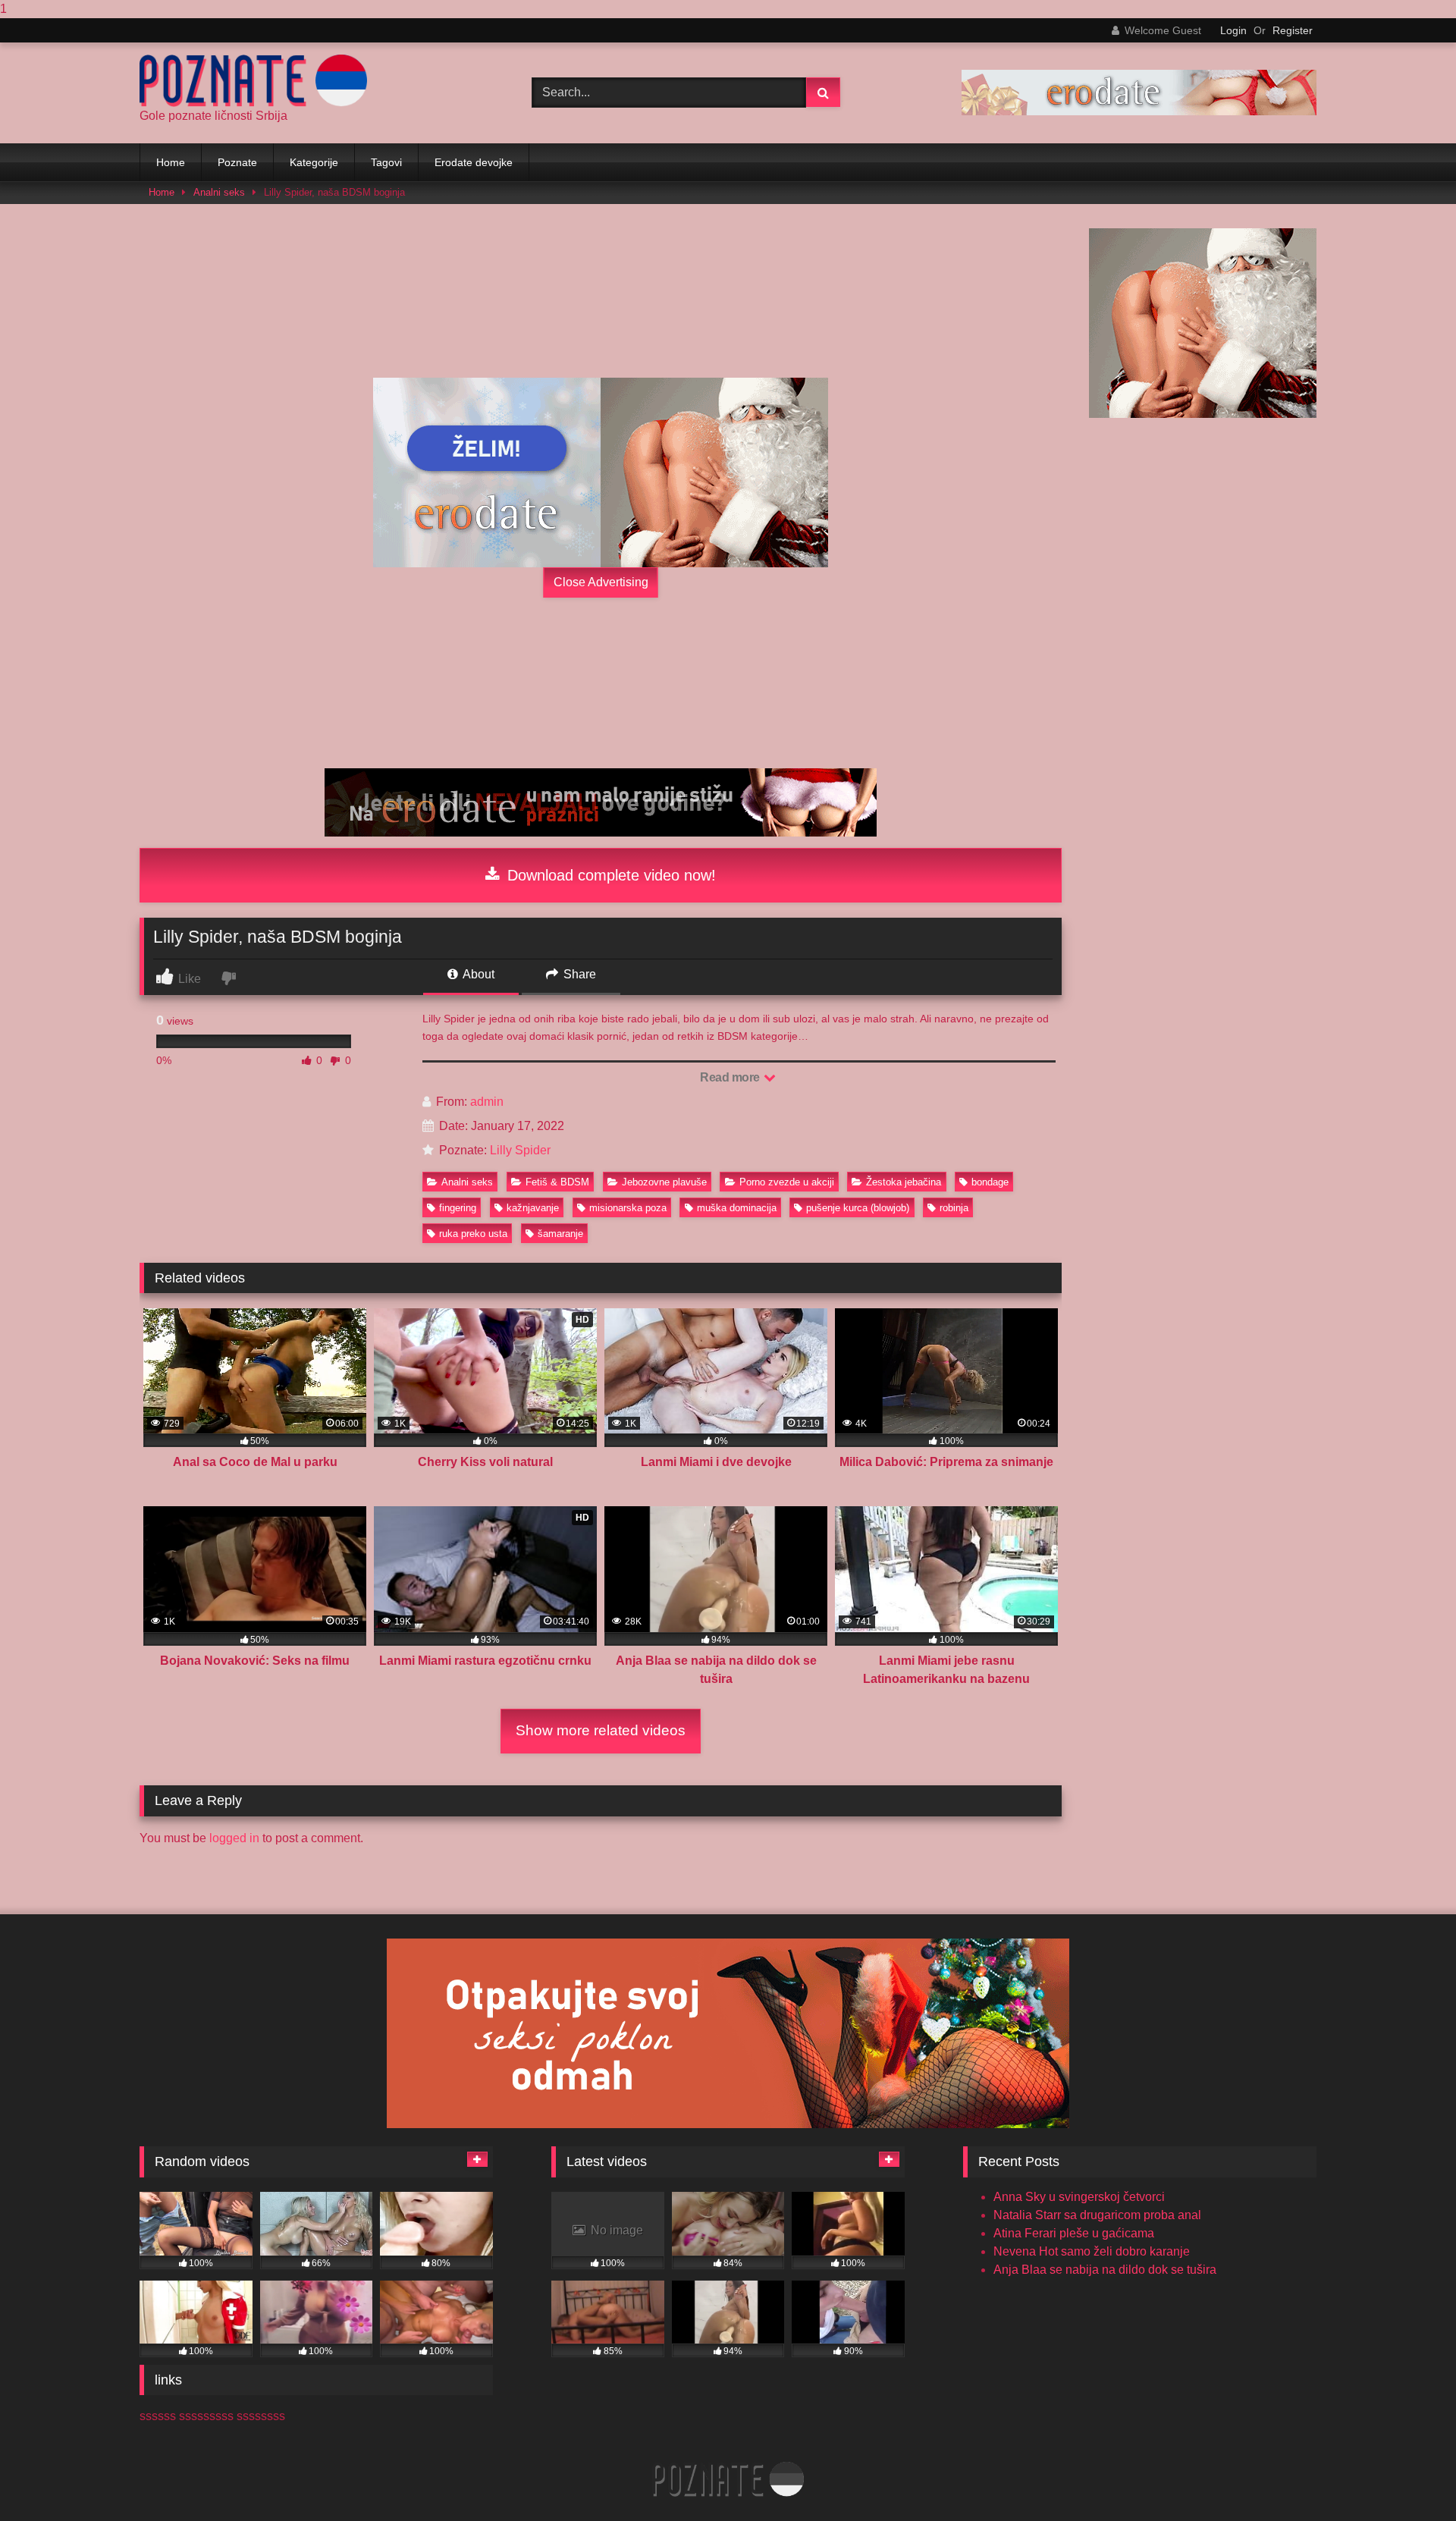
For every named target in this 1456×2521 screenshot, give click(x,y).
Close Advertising (601, 582)
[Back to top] (1409, 2479)
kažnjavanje (533, 1208)
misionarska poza (628, 1208)
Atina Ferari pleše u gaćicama (1074, 2233)
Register (1293, 30)
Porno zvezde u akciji (787, 1182)
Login (1233, 30)
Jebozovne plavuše (664, 1182)
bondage (990, 1182)
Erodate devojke (474, 162)
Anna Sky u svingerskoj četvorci (1079, 2197)
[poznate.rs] (253, 81)
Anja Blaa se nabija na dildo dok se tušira (1105, 2270)
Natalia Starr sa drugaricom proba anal (1097, 2215)
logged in (234, 1838)
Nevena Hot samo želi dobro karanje (1092, 2251)
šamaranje (560, 1234)
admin (487, 1102)
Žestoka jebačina (904, 1182)
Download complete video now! (609, 875)
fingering (458, 1208)
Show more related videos (601, 1730)
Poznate (237, 162)
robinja (954, 1208)
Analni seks (219, 192)
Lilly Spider (520, 1150)
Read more (731, 1077)
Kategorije (314, 162)
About (477, 974)
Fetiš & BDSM (557, 1182)
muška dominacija (737, 1208)
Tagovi (386, 162)
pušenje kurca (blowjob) (858, 1208)
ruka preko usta (473, 1234)
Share (578, 974)
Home (171, 162)
